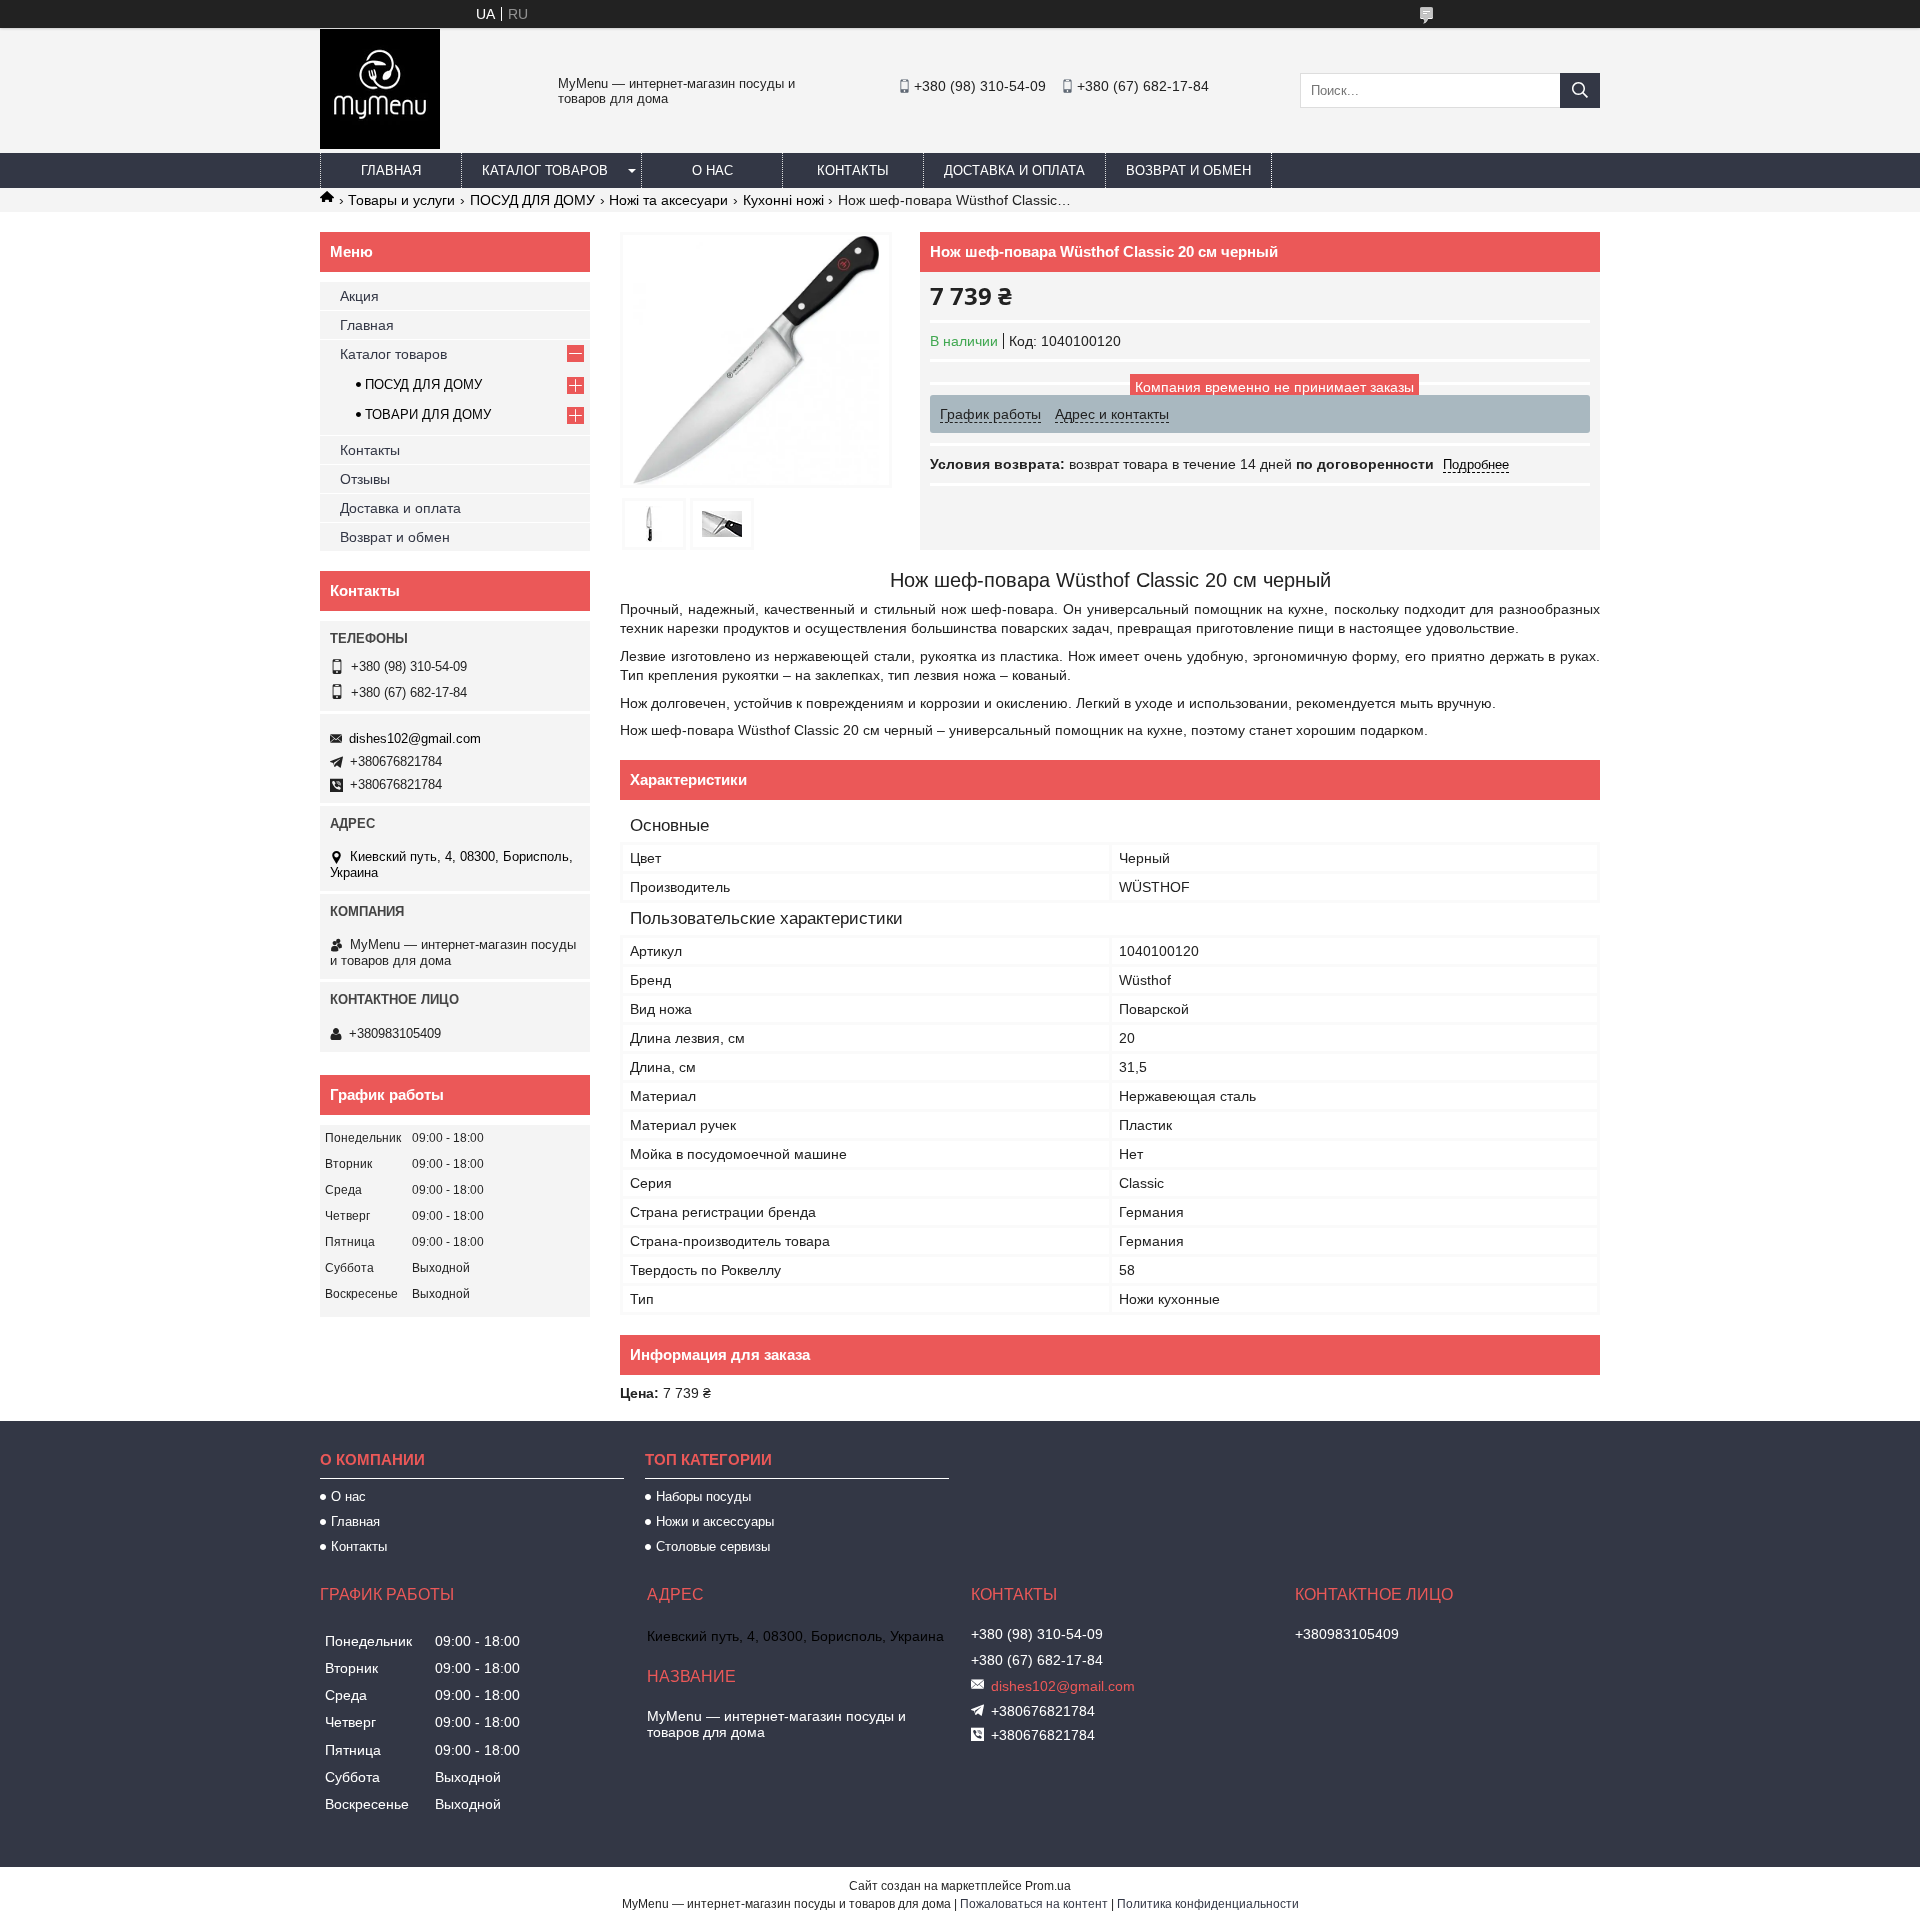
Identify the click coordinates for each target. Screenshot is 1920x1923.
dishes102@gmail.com (415, 738)
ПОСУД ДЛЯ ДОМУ (532, 200)
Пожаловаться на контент (1034, 1904)
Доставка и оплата (1014, 170)
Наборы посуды (703, 1496)
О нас (712, 170)
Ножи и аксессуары (715, 1521)
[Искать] (1580, 90)
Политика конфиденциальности (1208, 1904)
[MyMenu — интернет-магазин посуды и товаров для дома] (380, 144)
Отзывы (365, 479)
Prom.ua (1048, 1886)
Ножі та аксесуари (668, 200)
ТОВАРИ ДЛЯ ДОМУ (428, 414)
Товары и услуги (401, 200)
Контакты (853, 170)
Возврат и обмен (1188, 170)
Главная (391, 170)
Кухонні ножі (783, 200)
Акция (359, 296)
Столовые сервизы (713, 1546)
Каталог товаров (545, 170)
